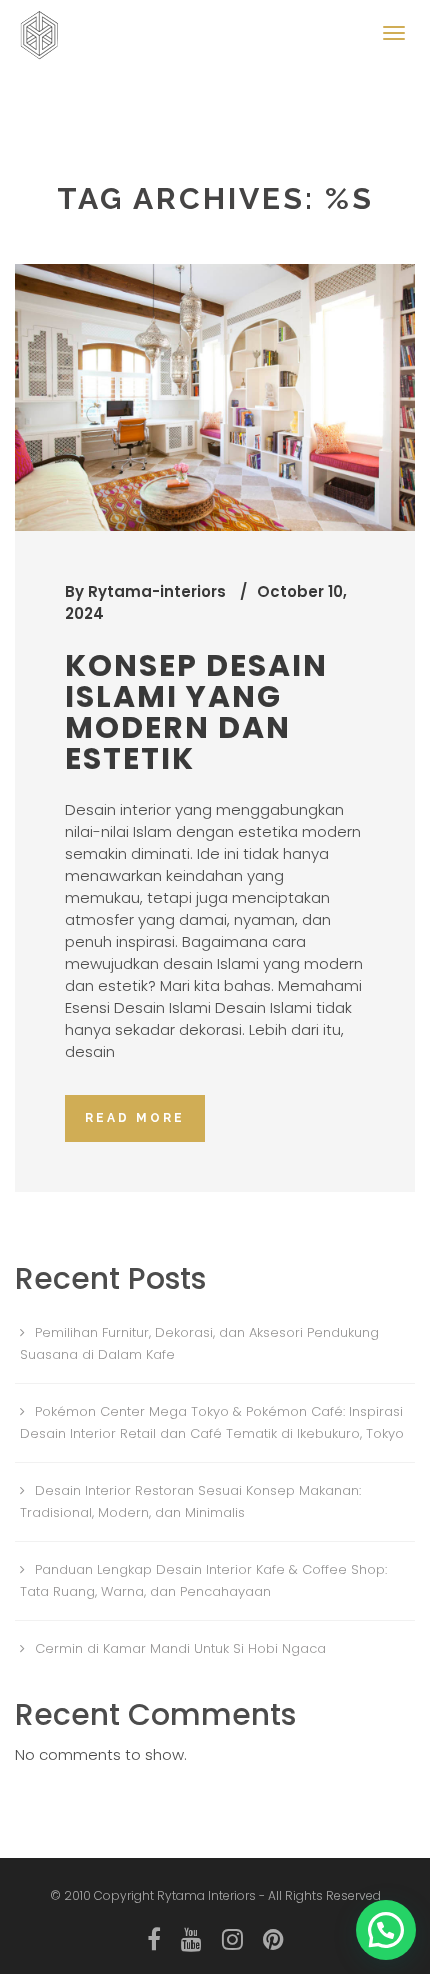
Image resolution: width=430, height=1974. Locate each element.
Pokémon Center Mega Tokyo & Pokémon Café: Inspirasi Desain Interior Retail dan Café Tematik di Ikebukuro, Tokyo (212, 1422)
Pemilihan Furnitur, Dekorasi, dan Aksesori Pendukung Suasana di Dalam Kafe (199, 1343)
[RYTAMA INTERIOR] (45, 25)
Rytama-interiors (157, 591)
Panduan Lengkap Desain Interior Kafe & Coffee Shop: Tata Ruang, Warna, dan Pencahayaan (203, 1580)
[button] (386, 1930)
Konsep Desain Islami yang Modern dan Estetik (196, 712)
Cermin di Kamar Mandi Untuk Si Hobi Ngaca (180, 1648)
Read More (135, 1118)
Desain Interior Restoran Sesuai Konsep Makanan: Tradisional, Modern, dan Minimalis (190, 1501)
